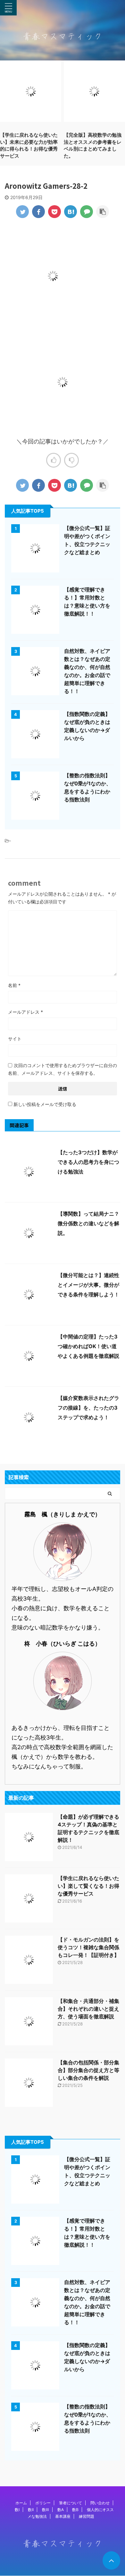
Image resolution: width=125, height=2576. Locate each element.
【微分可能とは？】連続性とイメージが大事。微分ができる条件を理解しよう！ (88, 1285)
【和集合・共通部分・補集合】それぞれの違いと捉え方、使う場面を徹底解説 (88, 2009)
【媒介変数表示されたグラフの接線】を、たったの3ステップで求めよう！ (88, 1408)
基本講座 (63, 2516)
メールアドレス (25, 1012)
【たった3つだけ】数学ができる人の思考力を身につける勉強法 (88, 1162)
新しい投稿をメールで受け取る (45, 1104)
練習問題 (87, 2516)
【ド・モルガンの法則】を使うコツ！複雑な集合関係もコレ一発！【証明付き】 (88, 1947)
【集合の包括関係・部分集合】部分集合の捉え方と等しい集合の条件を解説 (88, 2070)
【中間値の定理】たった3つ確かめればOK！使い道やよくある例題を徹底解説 (88, 1346)
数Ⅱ (31, 2510)
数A (61, 2510)
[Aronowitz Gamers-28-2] (71, 212)
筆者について (71, 2503)
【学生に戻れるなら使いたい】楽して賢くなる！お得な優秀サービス (88, 1886)
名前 (14, 985)
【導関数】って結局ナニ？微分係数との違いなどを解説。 (88, 1223)
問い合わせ (100, 2503)
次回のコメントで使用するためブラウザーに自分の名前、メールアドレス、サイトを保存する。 (63, 1069)
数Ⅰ (17, 2510)
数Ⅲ (46, 2510)
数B (75, 2510)
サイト (15, 1039)
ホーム (21, 2503)
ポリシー (43, 2503)
